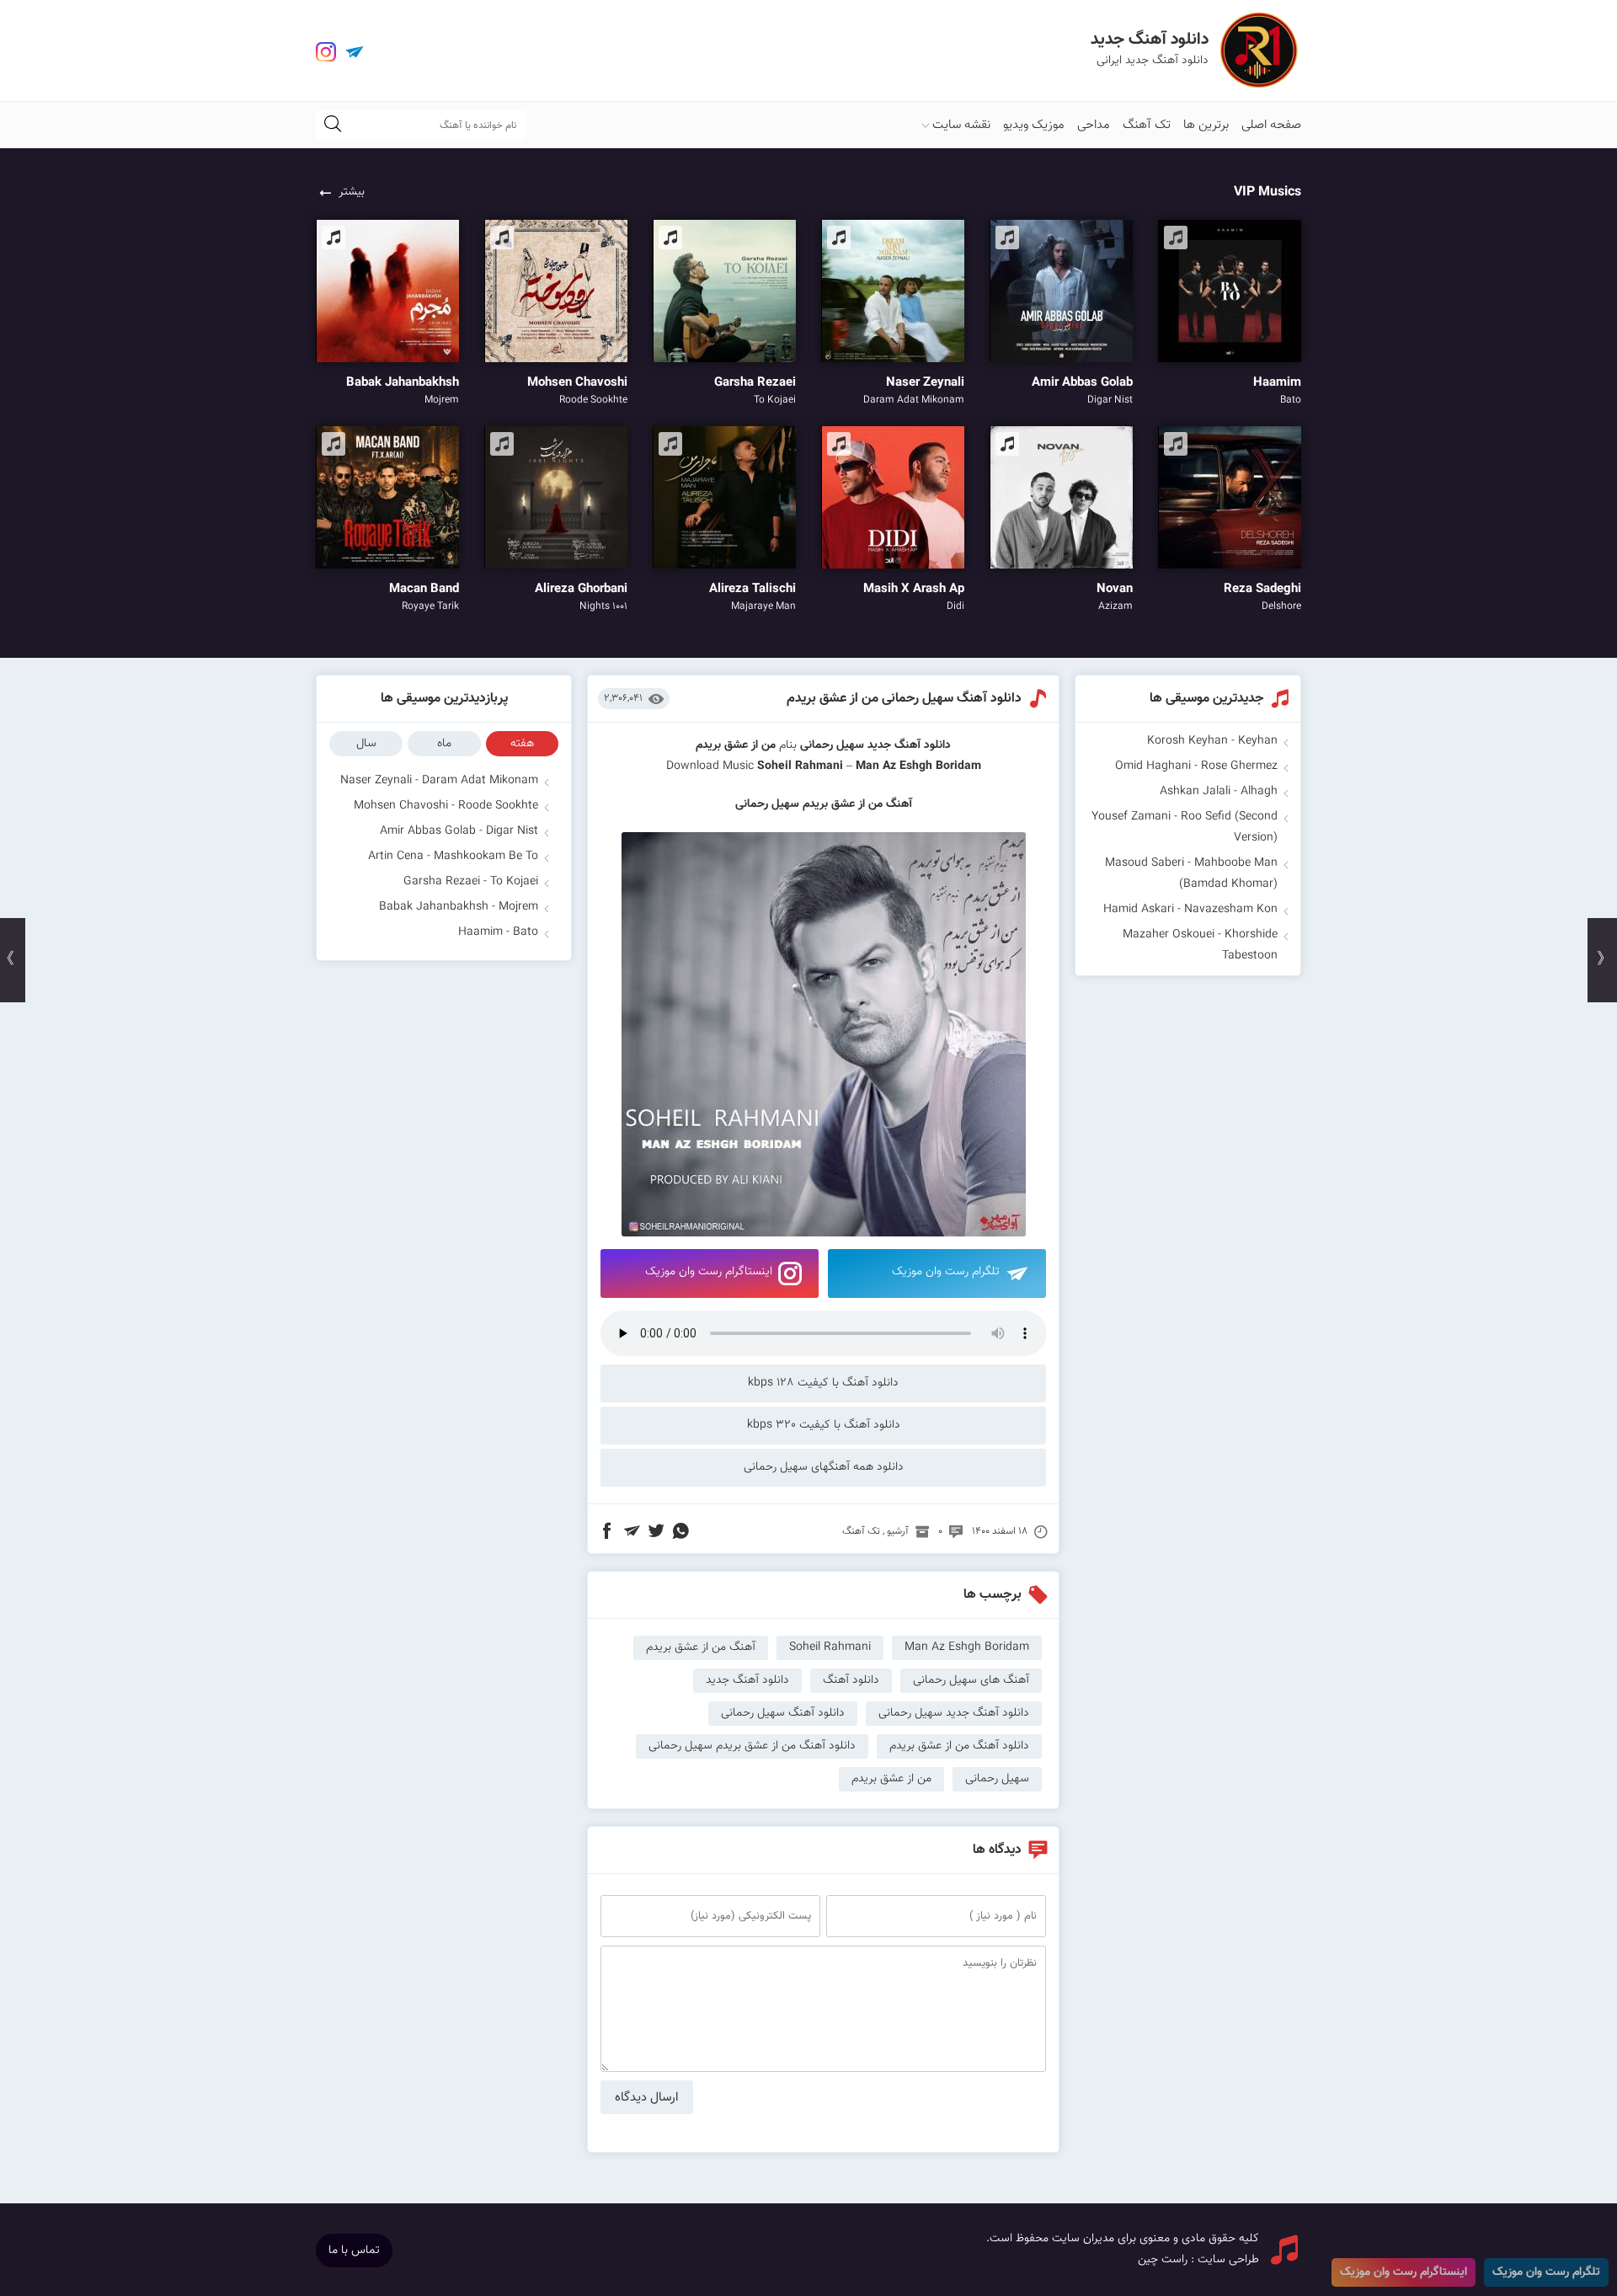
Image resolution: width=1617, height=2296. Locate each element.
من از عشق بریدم (891, 1779)
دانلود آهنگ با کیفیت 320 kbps (824, 1425)
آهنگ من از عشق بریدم (701, 1647)
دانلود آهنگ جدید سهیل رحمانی (954, 1713)
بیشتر (352, 192)
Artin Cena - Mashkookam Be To (453, 857)
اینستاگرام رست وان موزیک (709, 1272)
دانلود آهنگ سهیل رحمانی (783, 1713)
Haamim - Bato (498, 932)
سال (366, 744)
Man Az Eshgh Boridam (967, 1647)
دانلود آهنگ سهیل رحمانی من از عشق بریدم (904, 699)
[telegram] (355, 52)
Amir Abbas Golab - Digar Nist (459, 831)
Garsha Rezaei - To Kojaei (471, 882)
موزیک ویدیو (1034, 125)
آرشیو (898, 1531)
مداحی (1094, 125)
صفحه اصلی (1271, 125)
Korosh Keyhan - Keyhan (1212, 741)
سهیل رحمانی (832, 745)
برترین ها (1206, 125)
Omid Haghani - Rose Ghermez (1196, 766)
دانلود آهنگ (851, 1680)
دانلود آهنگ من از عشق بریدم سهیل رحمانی (752, 1746)
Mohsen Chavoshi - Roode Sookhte (446, 806)
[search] (333, 125)
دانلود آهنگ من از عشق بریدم (959, 1746)
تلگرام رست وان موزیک (946, 1272)
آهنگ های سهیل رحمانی (971, 1680)
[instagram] (326, 52)
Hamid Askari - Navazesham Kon (1190, 910)
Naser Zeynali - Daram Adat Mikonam (439, 781)
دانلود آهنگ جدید (909, 745)
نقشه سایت (961, 125)
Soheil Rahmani (800, 766)
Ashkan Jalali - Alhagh (1219, 792)
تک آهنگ (1147, 125)
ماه (444, 744)
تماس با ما (354, 2251)
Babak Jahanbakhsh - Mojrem (459, 907)
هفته (522, 744)
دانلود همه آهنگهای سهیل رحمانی (824, 1467)
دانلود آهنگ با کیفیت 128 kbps (823, 1383)
